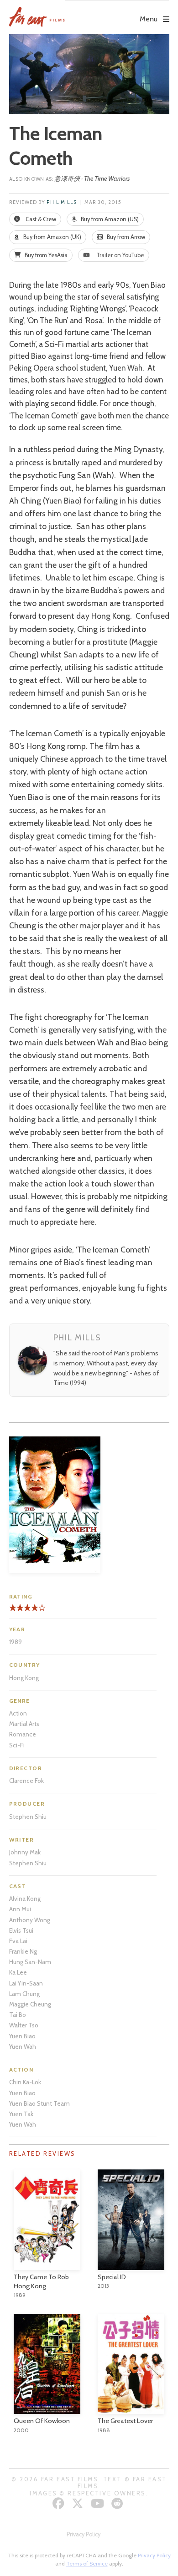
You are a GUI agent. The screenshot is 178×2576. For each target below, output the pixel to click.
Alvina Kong (25, 1899)
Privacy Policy (84, 2534)
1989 (16, 1642)
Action (18, 1713)
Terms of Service (87, 2563)
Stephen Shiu (28, 1817)
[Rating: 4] (24, 1611)
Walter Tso (24, 2025)
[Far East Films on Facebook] (60, 2503)
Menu (149, 19)
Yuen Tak (21, 2114)
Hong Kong (24, 1678)
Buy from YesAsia (45, 255)
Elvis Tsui (21, 1930)
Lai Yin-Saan (26, 1983)
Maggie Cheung (30, 2004)
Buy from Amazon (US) (109, 219)
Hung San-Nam (30, 1962)
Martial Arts (24, 1724)
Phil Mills (62, 202)
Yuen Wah (23, 2047)
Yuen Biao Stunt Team (39, 2103)
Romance (23, 1734)
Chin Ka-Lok (25, 2082)
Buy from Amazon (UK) (52, 237)
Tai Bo (18, 2015)
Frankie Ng (23, 1951)
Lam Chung (24, 1994)
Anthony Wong (30, 1920)
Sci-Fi (17, 1745)
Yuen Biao (22, 2036)
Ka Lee (18, 1972)
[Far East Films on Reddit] (118, 2503)
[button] (117, 12)
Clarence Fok (26, 1781)
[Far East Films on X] (79, 2503)
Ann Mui (20, 1909)
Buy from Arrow (125, 237)
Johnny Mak (25, 1852)
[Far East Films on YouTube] (99, 2503)
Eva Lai (18, 1941)
